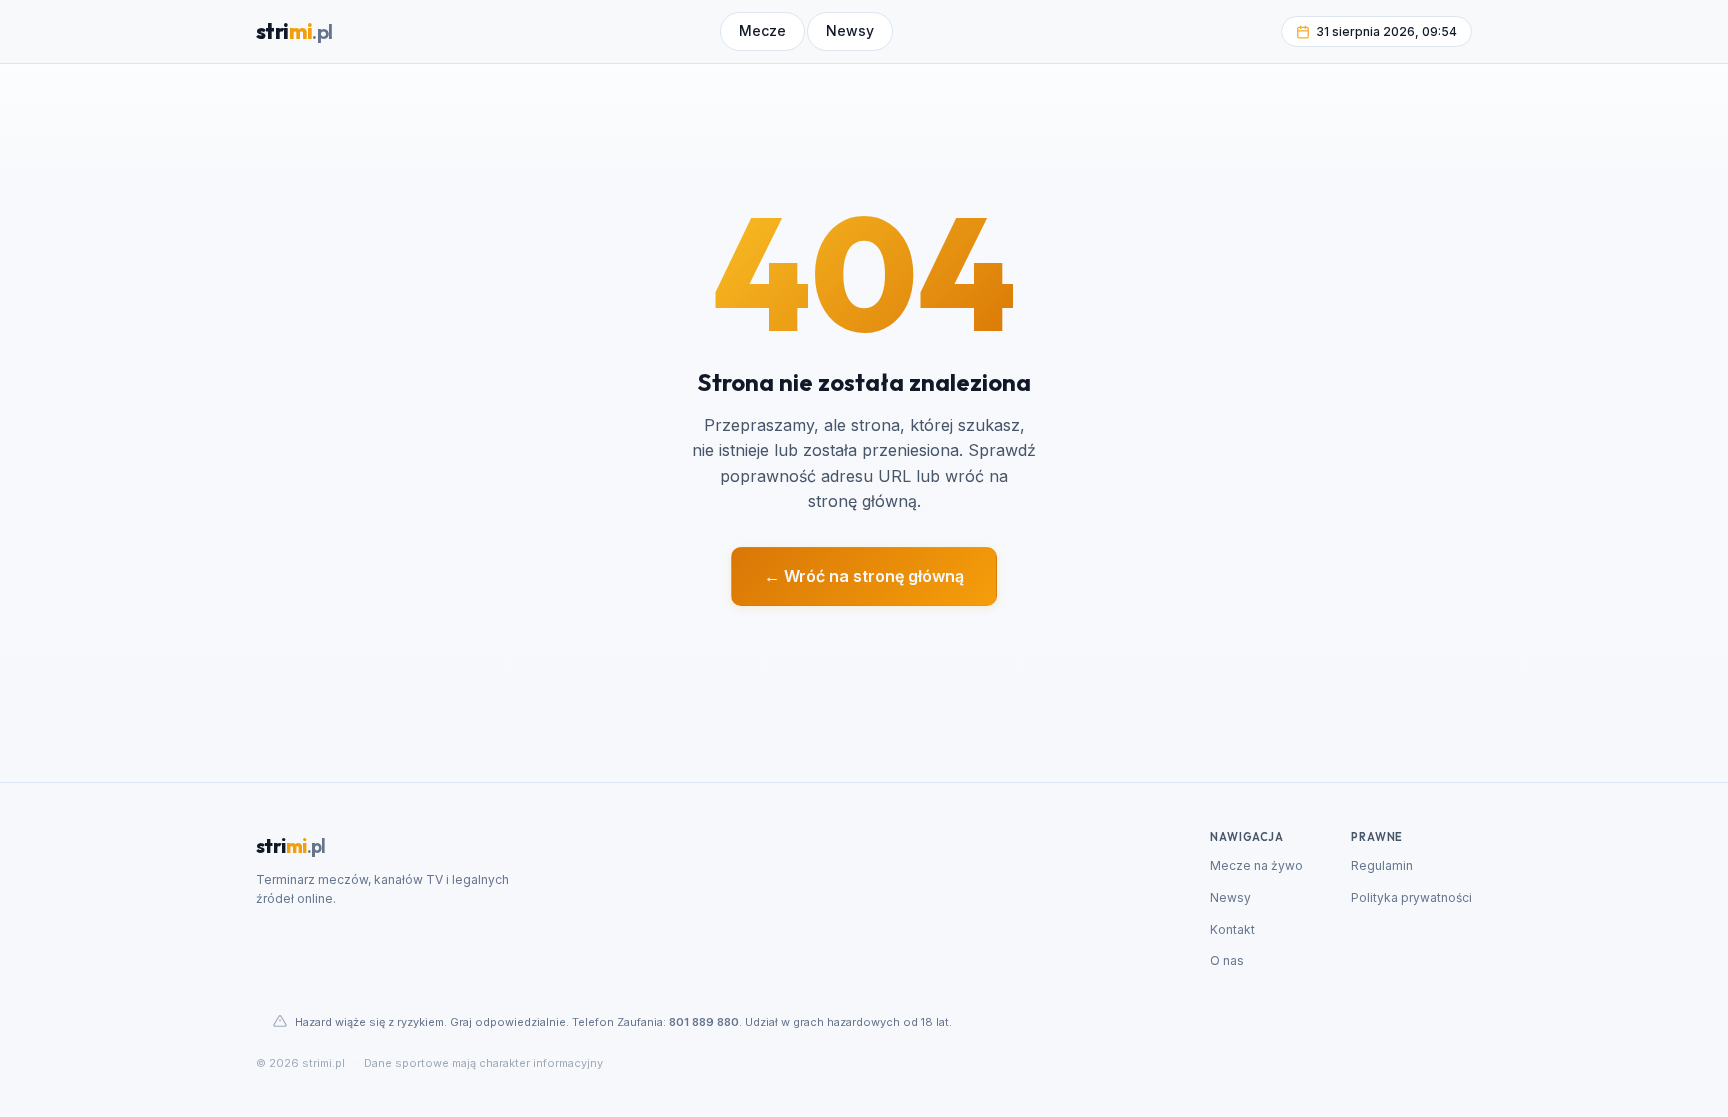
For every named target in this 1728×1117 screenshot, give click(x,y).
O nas (1227, 960)
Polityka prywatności (1411, 897)
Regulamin (1382, 865)
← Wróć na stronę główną (864, 576)
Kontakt (1232, 929)
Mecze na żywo (1256, 865)
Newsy (1230, 897)
